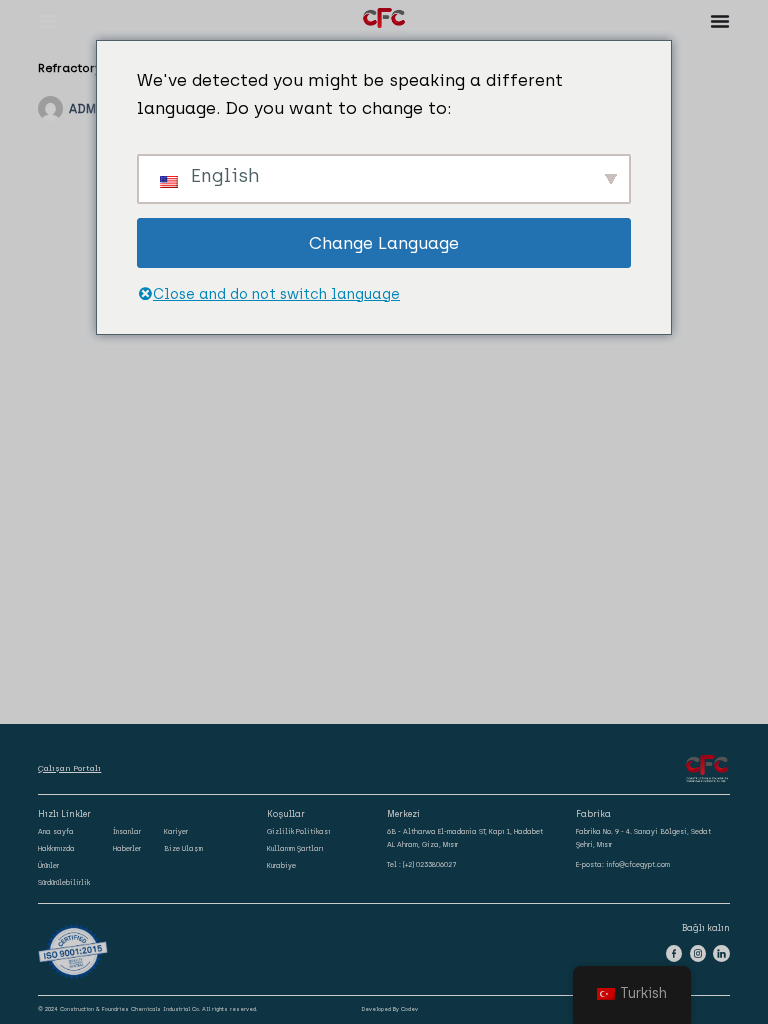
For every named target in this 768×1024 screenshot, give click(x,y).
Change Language (384, 243)
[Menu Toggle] (48, 21)
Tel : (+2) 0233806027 (422, 864)
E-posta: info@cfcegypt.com (623, 864)
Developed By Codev (390, 1009)
